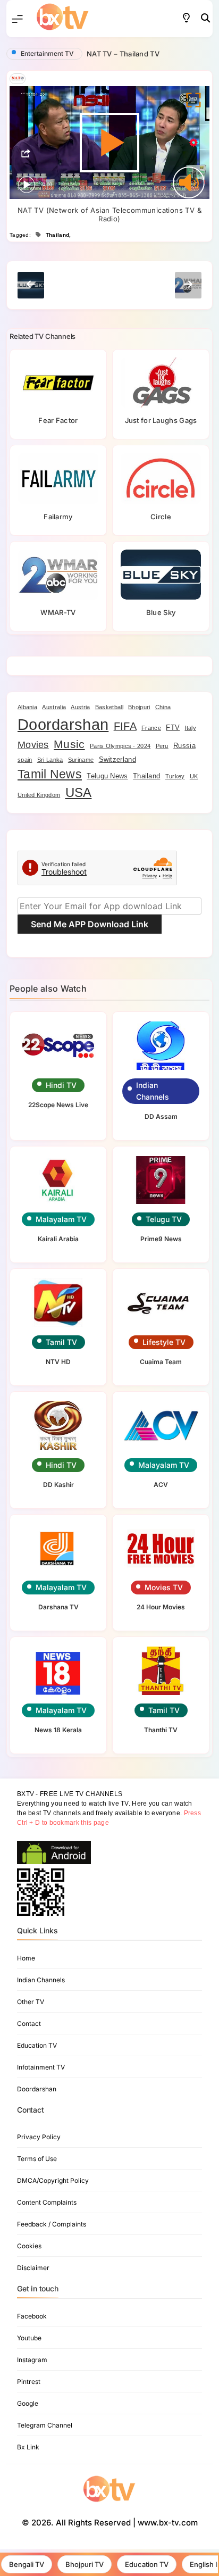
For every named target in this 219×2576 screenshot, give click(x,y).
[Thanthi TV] (161, 1671)
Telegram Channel (45, 2425)
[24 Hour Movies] (161, 1548)
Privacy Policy (39, 2137)
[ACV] (161, 1426)
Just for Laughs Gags (161, 420)
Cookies (29, 2246)
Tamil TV (61, 1342)
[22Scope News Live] (58, 1046)
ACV (161, 1485)
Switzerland (117, 759)
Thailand (57, 235)
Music (69, 744)
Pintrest (29, 2382)
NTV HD (58, 1362)
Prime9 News (161, 1239)
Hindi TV (61, 1085)
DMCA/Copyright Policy (53, 2180)
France (151, 728)
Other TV (31, 2002)
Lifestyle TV (164, 1342)
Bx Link (28, 2447)
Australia (54, 707)
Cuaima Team (161, 1362)
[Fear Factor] (58, 383)
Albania (27, 707)
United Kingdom (39, 795)
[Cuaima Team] (161, 1303)
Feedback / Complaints (52, 2224)
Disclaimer (33, 2268)
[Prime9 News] (161, 1180)
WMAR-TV (58, 612)
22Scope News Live (58, 1105)
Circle (161, 517)
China (163, 707)
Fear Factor (58, 420)
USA (79, 793)
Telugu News (107, 776)
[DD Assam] (161, 1046)
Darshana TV (58, 1607)
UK (194, 776)
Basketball (109, 707)
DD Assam (161, 1116)
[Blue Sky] (161, 575)
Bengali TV (27, 2564)
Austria (80, 707)
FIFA (125, 726)
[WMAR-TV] (58, 575)
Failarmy (58, 517)
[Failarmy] (58, 478)
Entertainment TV (47, 53)
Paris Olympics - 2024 (120, 746)
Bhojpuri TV (85, 2564)
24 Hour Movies (161, 1607)
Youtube (29, 2338)
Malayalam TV (61, 1219)
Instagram (32, 2360)
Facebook (32, 2316)
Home (26, 1958)
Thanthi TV (161, 1730)
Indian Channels (153, 1091)
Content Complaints (47, 2202)
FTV (173, 728)
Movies (33, 745)
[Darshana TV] (58, 1548)
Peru (162, 746)
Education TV (147, 2564)
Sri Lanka (50, 760)
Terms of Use (37, 2159)
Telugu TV (164, 1219)
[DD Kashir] (58, 1426)
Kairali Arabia (58, 1239)
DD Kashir (58, 1485)
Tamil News (50, 774)
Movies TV (164, 1587)
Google (28, 2403)
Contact (29, 2024)
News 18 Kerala (58, 1730)
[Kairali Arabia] (58, 1180)
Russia (184, 746)
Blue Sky (161, 612)
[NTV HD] (58, 1303)
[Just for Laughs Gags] (161, 383)
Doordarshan (63, 724)
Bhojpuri (139, 707)
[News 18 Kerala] (58, 1671)
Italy (190, 728)
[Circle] (161, 478)
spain (25, 760)
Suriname (81, 760)
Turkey (175, 776)
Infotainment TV (41, 2067)
